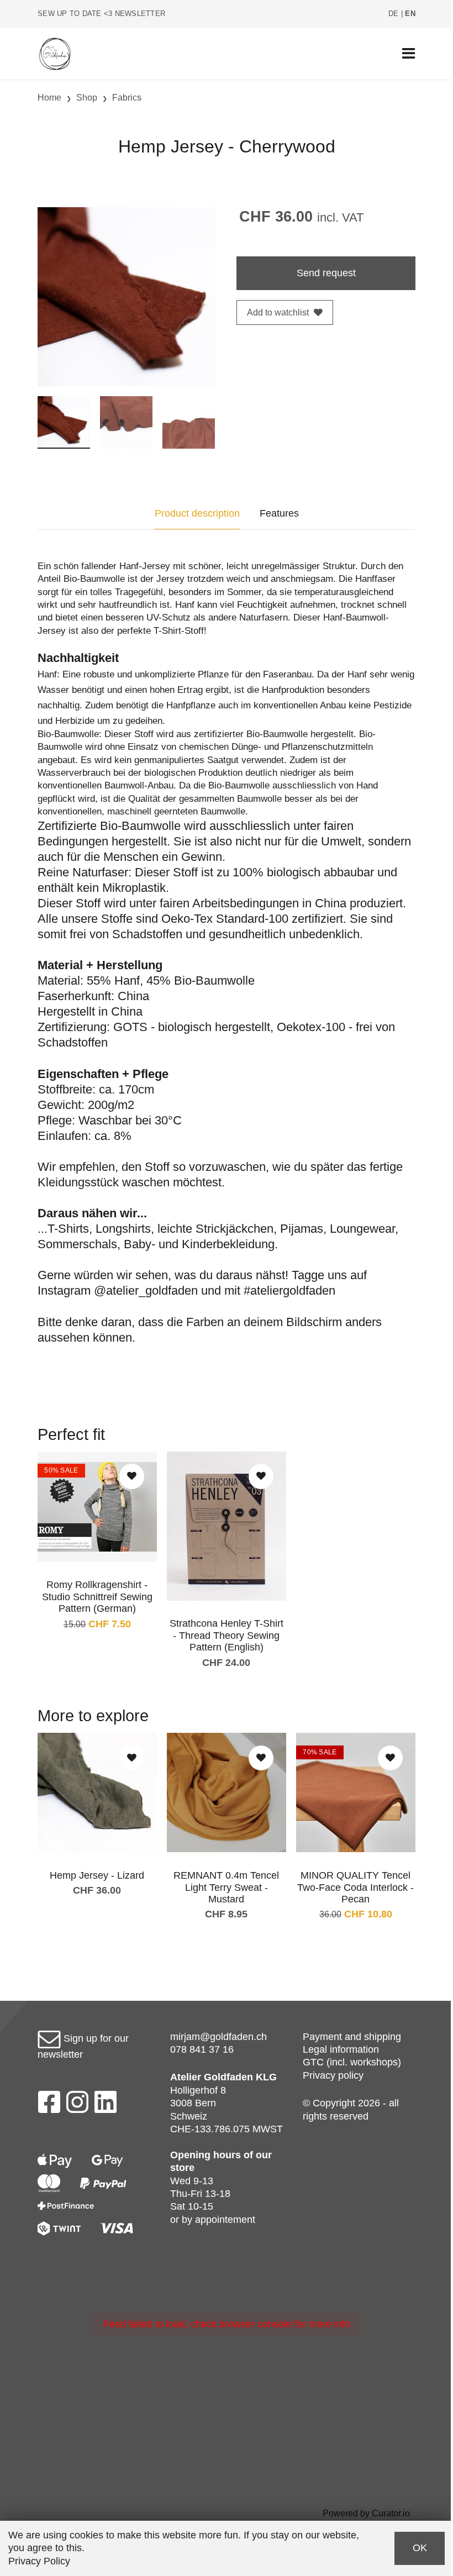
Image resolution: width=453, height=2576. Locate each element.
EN (410, 14)
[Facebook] (49, 2105)
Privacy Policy (39, 2561)
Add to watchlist (278, 312)
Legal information (341, 2049)
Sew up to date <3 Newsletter (101, 14)
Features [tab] (279, 513)
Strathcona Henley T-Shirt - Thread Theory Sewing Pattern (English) (227, 1635)
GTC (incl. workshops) (352, 2062)
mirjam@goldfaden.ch (218, 2037)
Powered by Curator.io (366, 2513)
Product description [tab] (197, 513)
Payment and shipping (352, 2037)
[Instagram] (77, 2105)
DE (394, 14)
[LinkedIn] (106, 2105)
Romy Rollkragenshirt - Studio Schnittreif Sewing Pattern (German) (97, 1597)
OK (420, 2548)
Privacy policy (333, 2075)
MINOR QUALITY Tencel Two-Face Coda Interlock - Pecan (355, 1887)
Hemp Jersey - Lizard (97, 1875)
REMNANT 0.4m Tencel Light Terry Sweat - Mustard (226, 1887)
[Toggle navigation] (409, 54)
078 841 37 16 (202, 2049)
